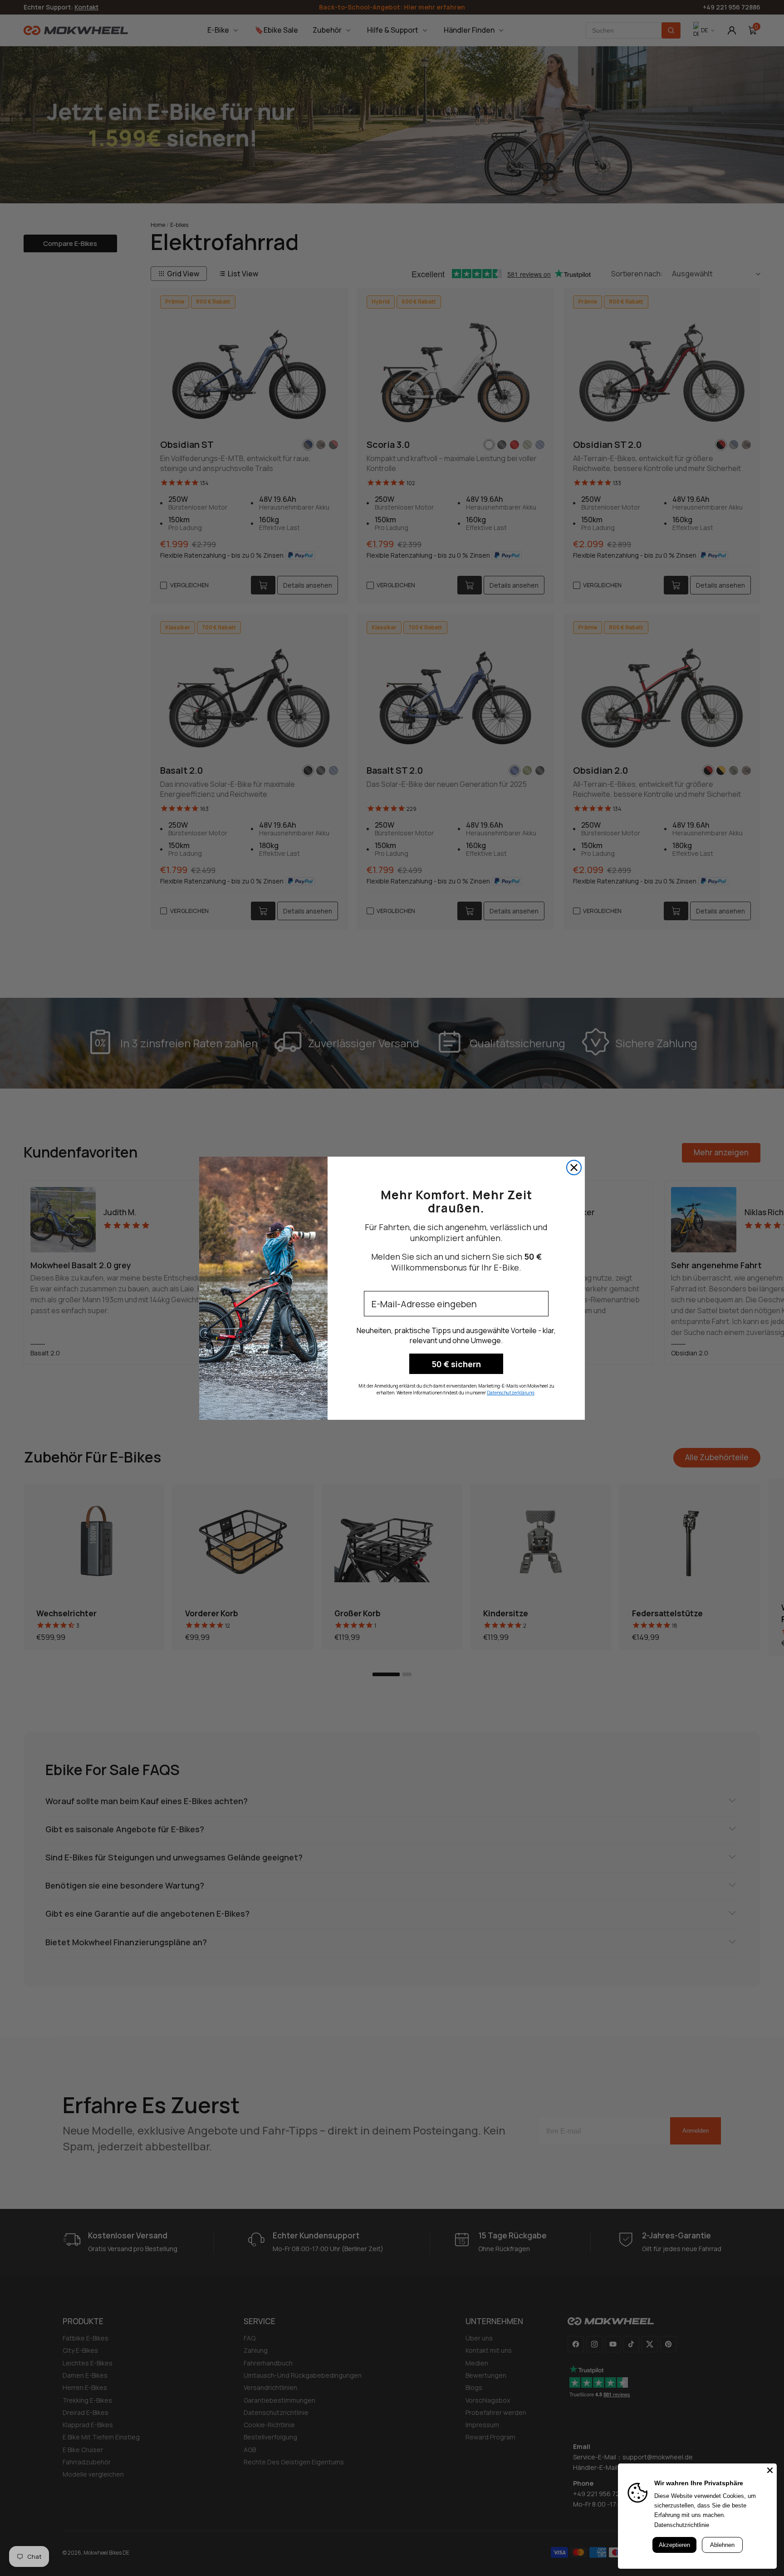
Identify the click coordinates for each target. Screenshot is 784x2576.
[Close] (770, 2470)
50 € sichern (456, 1364)
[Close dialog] (574, 1168)
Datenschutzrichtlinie (682, 2525)
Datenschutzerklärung (511, 1393)
